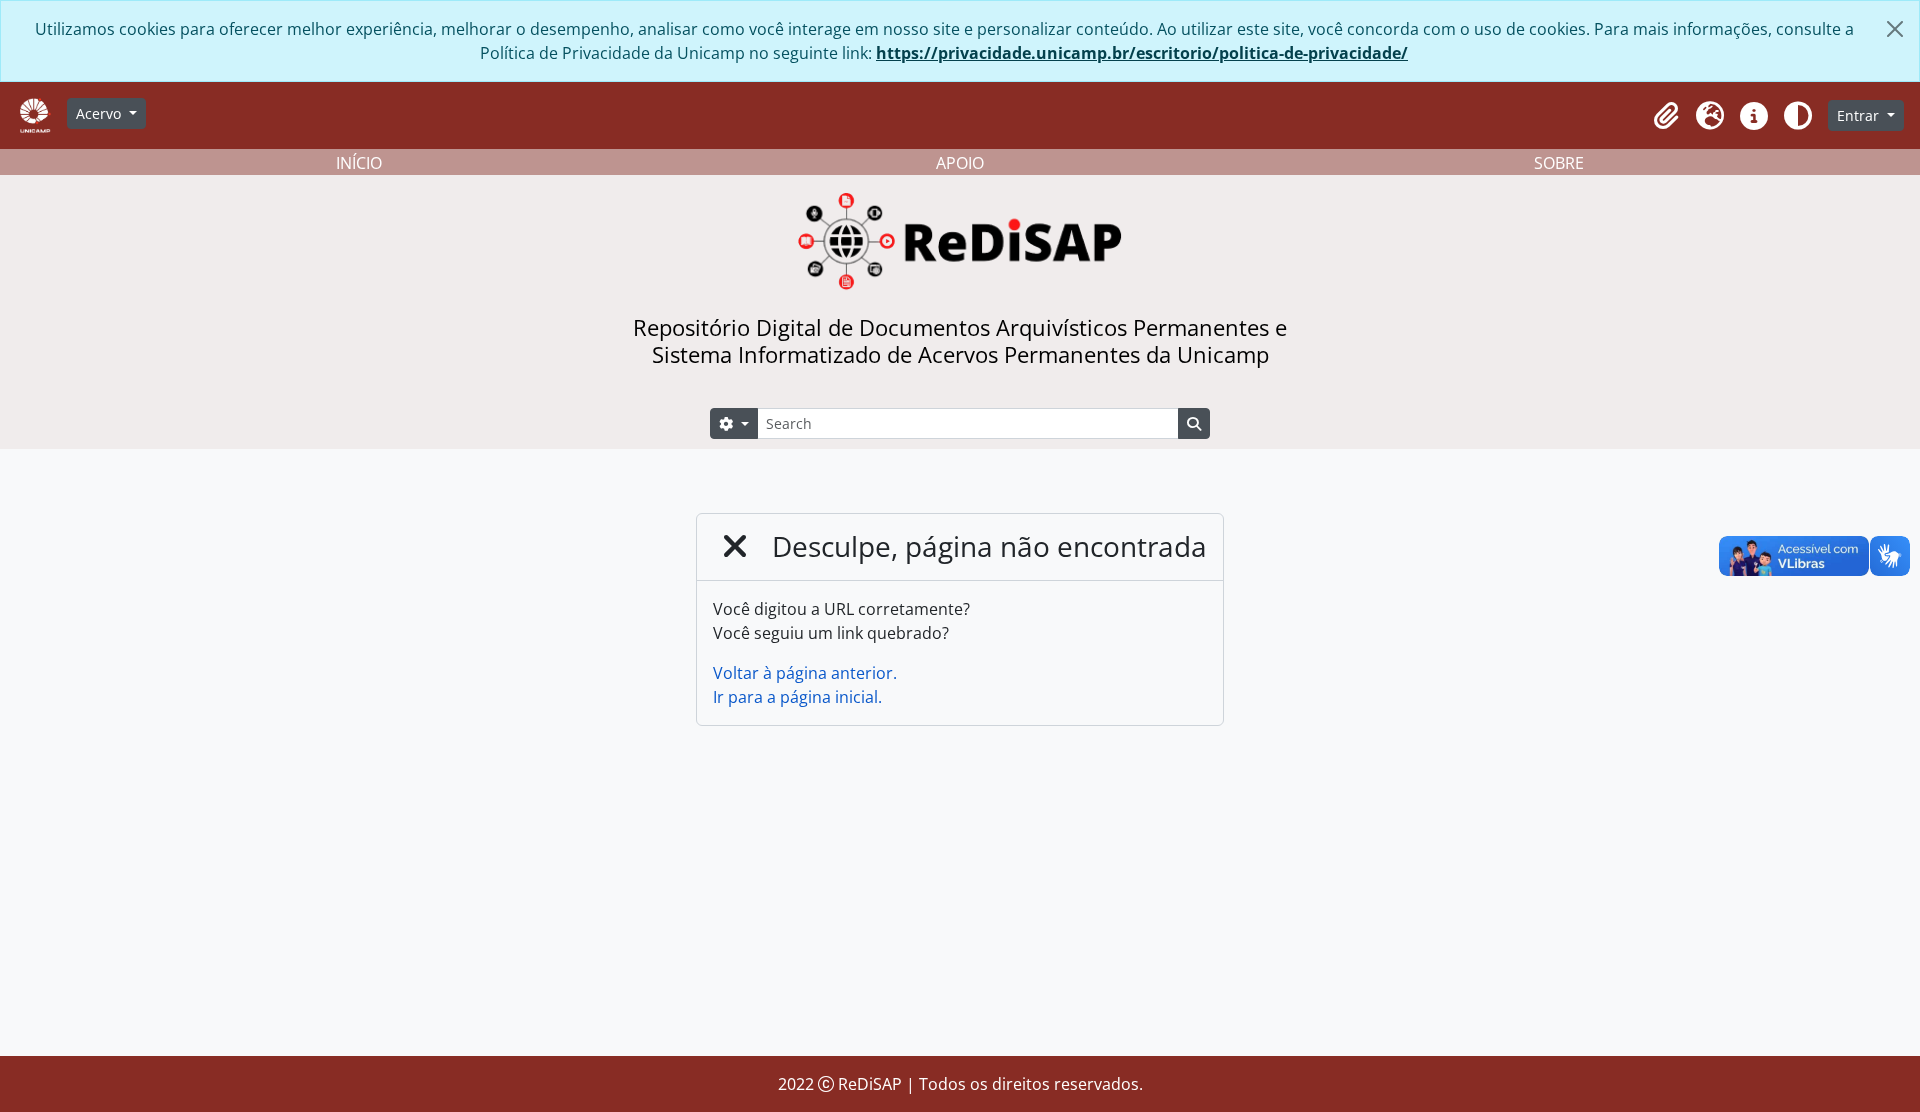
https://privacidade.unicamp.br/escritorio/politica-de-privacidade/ (1142, 53)
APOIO (960, 163)
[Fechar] (1895, 29)
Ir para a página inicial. (797, 697)
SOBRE (1559, 163)
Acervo (100, 113)
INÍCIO (359, 163)
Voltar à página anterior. (805, 673)
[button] (1666, 116)
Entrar (1860, 115)
